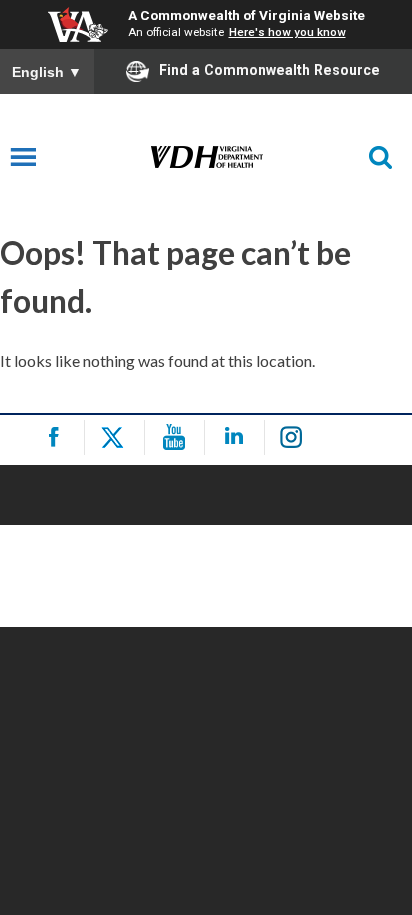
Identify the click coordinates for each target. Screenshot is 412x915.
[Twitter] (117, 437)
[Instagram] (297, 437)
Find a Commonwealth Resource (269, 70)
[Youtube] (177, 437)
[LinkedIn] (237, 437)
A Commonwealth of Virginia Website (246, 15)
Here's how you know (287, 32)
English (47, 72)
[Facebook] (57, 437)
